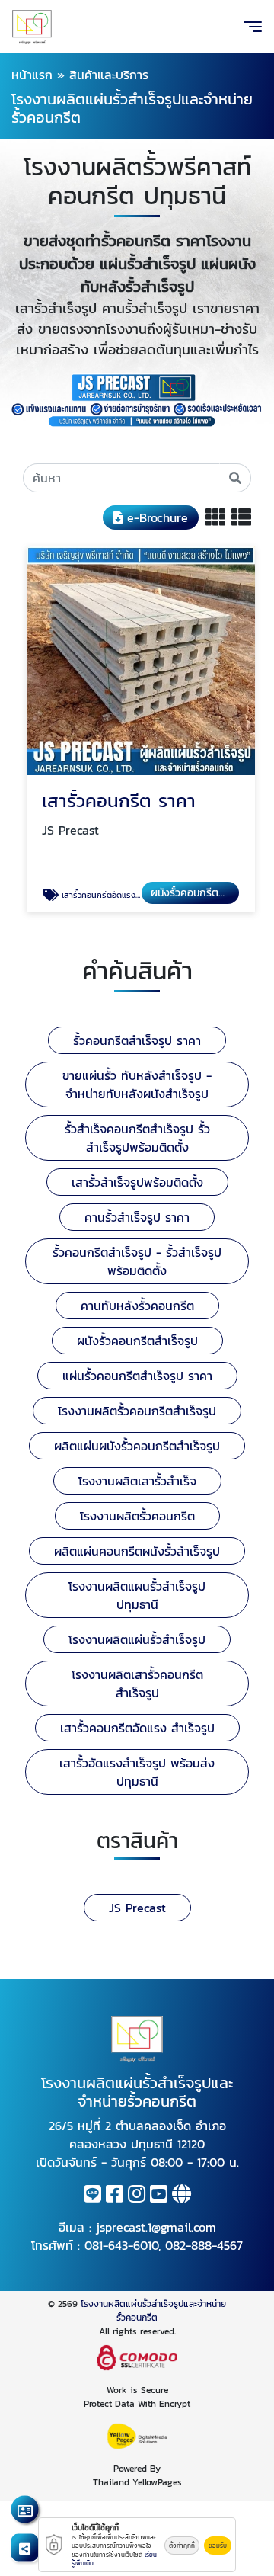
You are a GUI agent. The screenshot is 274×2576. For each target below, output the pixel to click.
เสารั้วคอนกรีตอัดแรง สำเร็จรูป (137, 1728)
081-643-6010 (121, 2245)
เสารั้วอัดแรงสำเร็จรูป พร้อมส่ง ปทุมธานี (137, 1772)
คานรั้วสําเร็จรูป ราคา (137, 1217)
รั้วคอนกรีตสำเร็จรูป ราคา (137, 1040)
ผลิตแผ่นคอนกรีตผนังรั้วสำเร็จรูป (137, 1551)
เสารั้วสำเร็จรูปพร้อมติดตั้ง (137, 1182)
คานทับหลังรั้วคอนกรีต (137, 1306)
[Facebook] (115, 2196)
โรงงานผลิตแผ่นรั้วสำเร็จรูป (137, 1639)
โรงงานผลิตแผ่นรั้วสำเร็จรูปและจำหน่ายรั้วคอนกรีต (153, 2311)
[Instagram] (137, 2196)
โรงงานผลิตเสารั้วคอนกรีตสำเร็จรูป (137, 1684)
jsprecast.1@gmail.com (156, 2227)
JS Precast (137, 1908)
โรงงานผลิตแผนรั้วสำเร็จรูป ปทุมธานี (137, 1595)
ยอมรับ (218, 2546)
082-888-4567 (204, 2245)
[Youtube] (159, 2196)
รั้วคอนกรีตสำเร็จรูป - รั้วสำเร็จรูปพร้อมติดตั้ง (137, 1261)
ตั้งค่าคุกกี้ (182, 2546)
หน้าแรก (32, 75)
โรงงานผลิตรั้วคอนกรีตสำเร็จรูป (137, 1411)
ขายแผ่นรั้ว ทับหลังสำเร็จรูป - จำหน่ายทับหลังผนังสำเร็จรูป (137, 1085)
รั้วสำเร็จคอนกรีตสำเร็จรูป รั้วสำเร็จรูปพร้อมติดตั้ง (137, 1138)
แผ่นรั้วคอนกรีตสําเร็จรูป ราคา (137, 1376)
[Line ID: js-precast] (92, 2196)
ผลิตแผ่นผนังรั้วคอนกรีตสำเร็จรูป (137, 1446)
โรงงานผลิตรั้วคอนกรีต (137, 1516)
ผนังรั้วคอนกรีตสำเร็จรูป (137, 1341)
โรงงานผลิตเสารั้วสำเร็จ (137, 1481)
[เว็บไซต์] (182, 2196)
